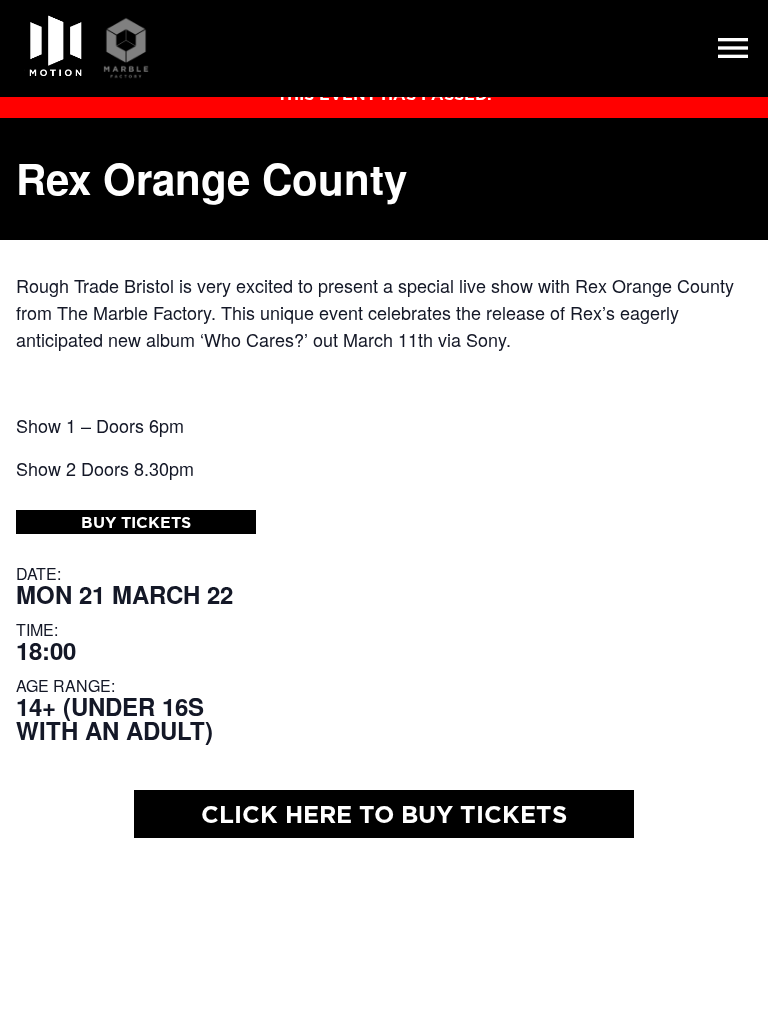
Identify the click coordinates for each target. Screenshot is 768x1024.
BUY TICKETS (136, 522)
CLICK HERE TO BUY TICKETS (384, 814)
